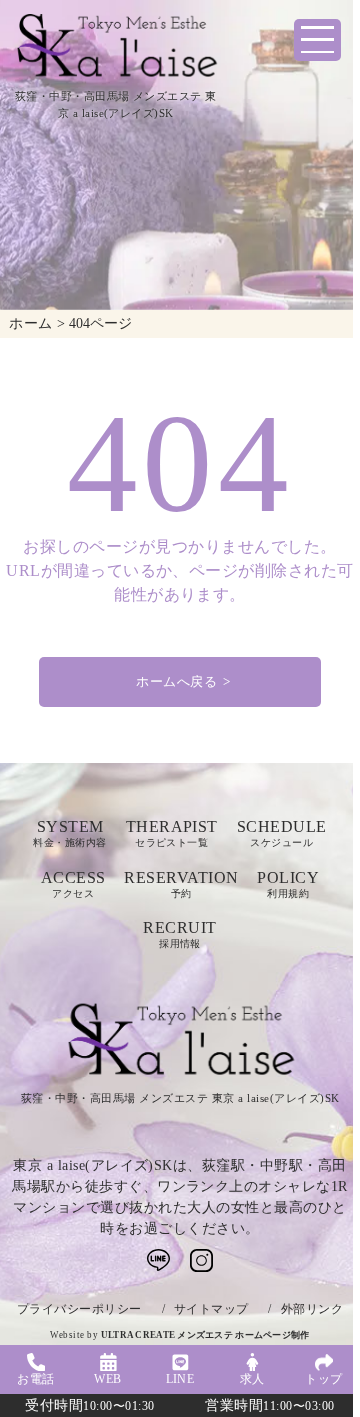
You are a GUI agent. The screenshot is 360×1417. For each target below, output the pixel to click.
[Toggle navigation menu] (317, 40)
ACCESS (73, 884)
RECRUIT (179, 934)
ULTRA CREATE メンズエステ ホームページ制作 (205, 1335)
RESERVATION (181, 884)
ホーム (30, 323)
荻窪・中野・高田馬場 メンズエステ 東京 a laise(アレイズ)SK (180, 1098)
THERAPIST (172, 833)
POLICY (288, 884)
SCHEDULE (282, 833)
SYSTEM (69, 833)
